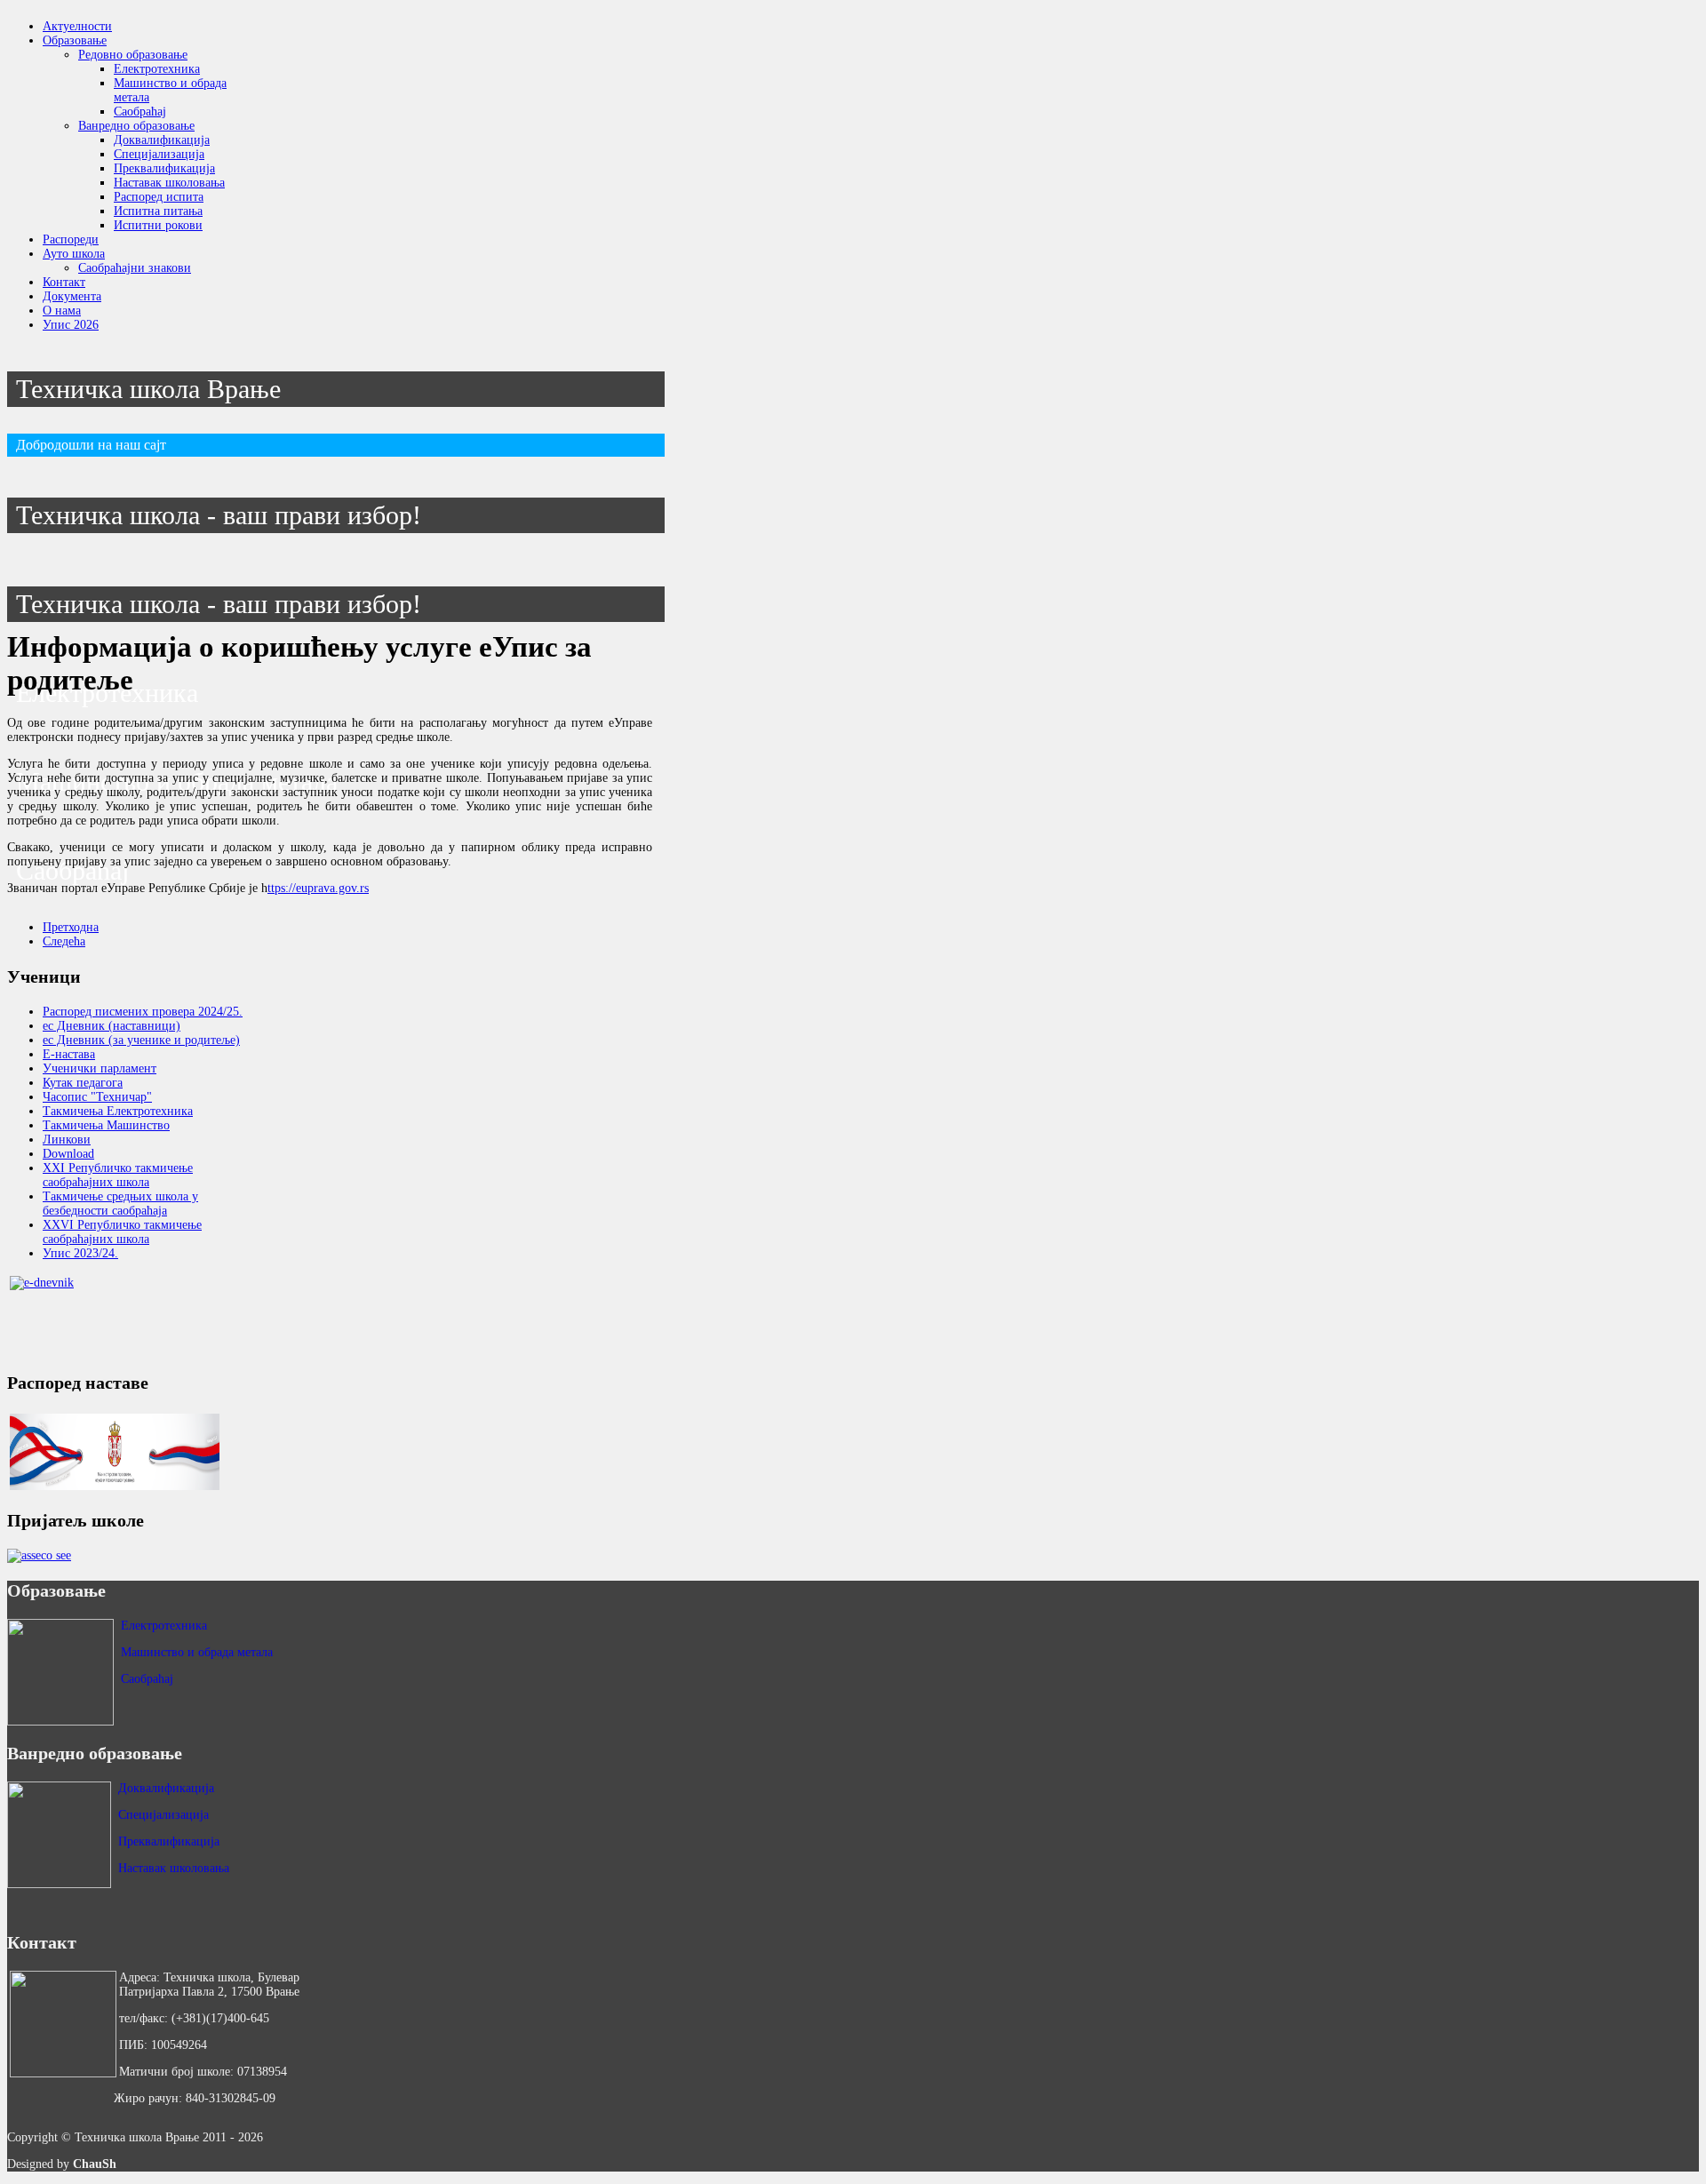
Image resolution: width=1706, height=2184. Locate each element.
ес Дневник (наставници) (112, 1026)
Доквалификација (166, 1788)
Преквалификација (169, 1841)
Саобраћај (147, 1679)
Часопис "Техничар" (97, 1097)
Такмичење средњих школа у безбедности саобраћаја (120, 1204)
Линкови (67, 1140)
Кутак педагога (83, 1083)
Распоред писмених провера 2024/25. (143, 1012)
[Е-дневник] (115, 1314)
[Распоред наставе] (115, 1452)
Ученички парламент (100, 1068)
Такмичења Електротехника (118, 1111)
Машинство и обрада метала (197, 1652)
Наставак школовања (174, 1868)
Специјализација (163, 1815)
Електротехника (164, 1626)
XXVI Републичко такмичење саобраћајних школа (122, 1232)
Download (68, 1154)
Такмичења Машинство (106, 1125)
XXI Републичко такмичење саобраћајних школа (118, 1175)
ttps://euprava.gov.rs (318, 888)
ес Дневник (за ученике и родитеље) (141, 1040)
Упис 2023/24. (80, 1253)
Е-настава (69, 1054)
